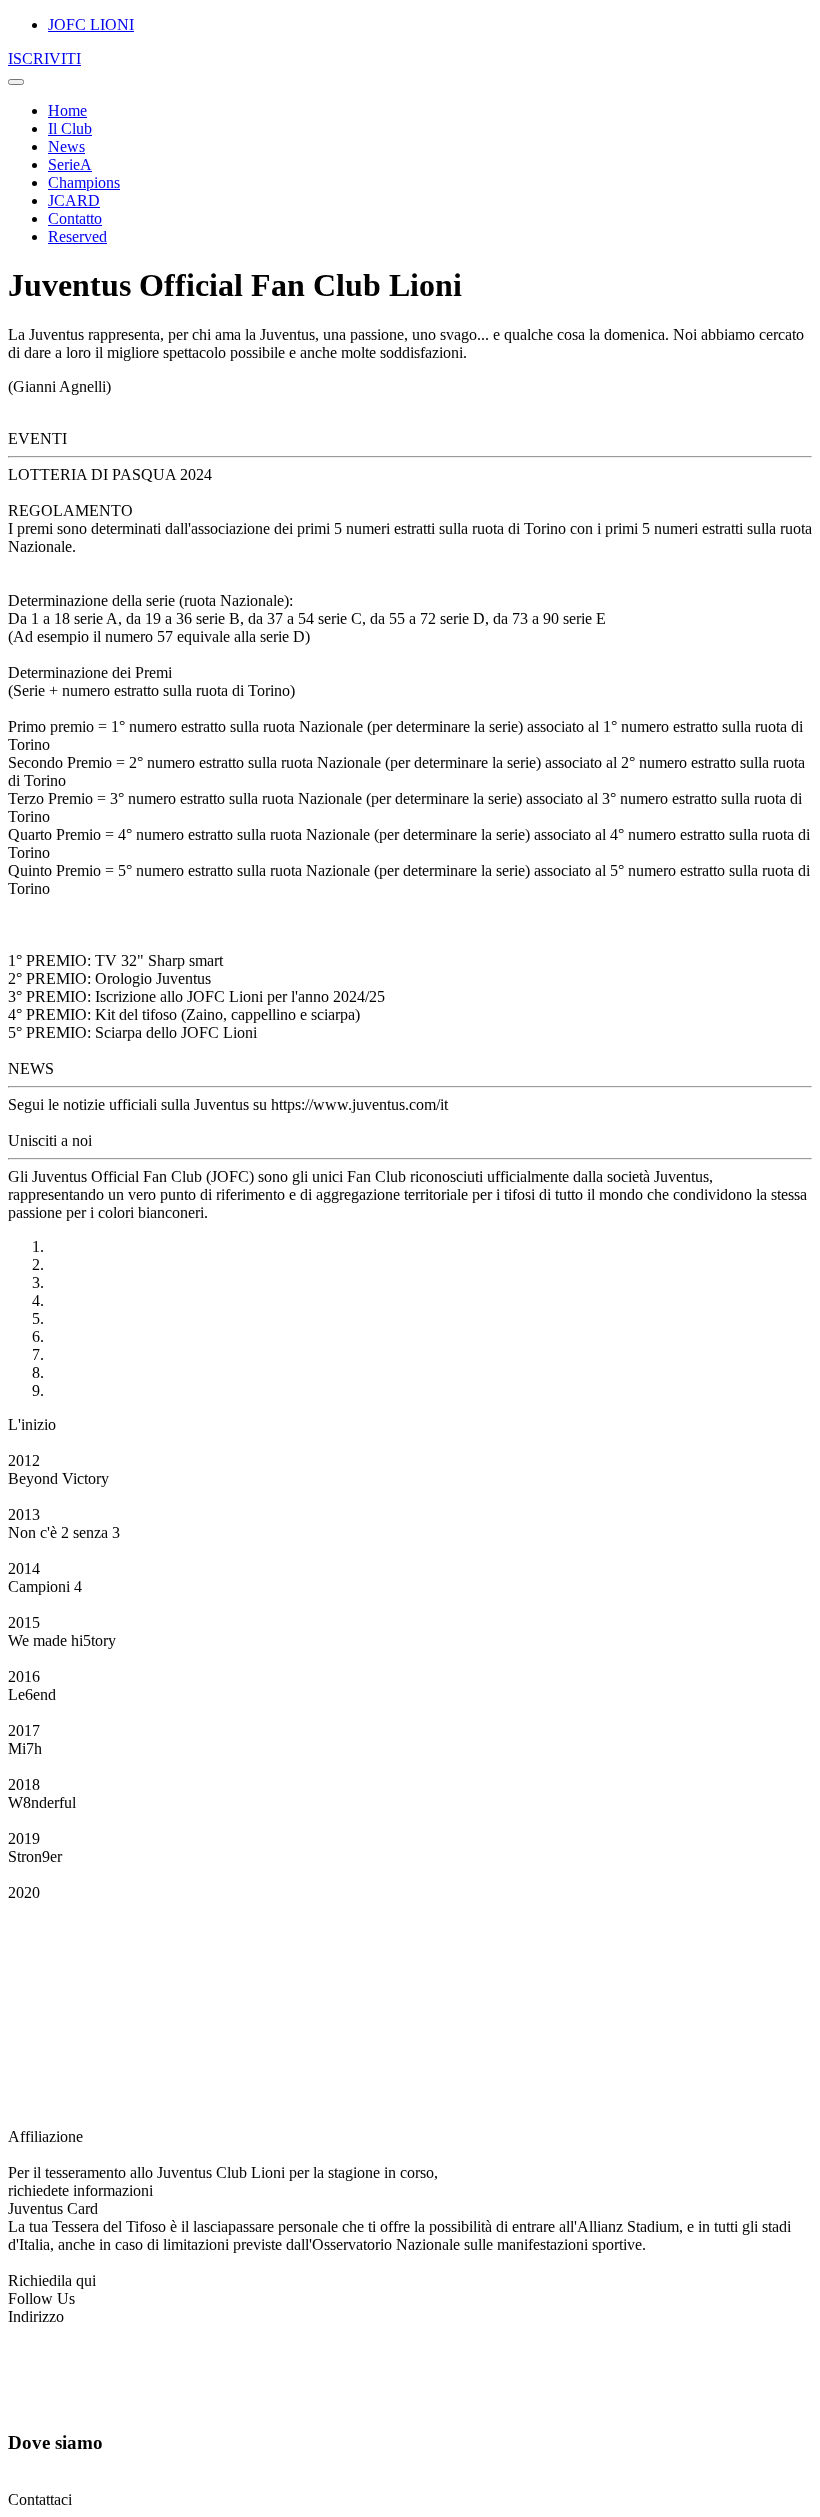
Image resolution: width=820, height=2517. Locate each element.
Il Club (70, 128)
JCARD (74, 200)
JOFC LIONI (91, 24)
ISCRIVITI (44, 58)
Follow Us (41, 2298)
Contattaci (40, 2499)
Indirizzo (36, 2316)
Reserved (77, 236)
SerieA (70, 164)
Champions (84, 182)
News (66, 146)
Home (67, 110)
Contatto (75, 218)
